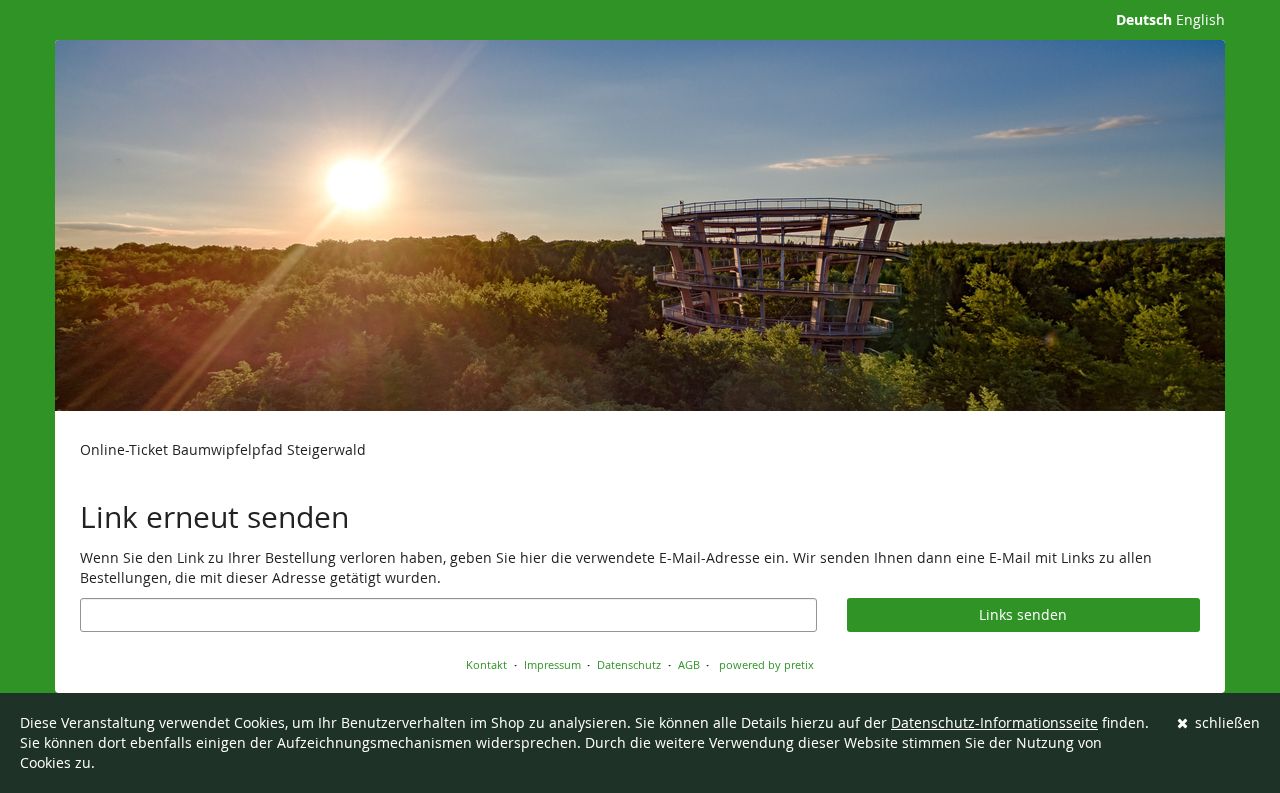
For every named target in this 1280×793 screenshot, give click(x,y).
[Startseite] (640, 225)
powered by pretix (766, 664)
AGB (689, 664)
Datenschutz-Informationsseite (994, 722)
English (1200, 19)
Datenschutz (629, 664)
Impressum (552, 664)
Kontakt (486, 664)
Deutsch (1144, 19)
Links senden (1023, 614)
